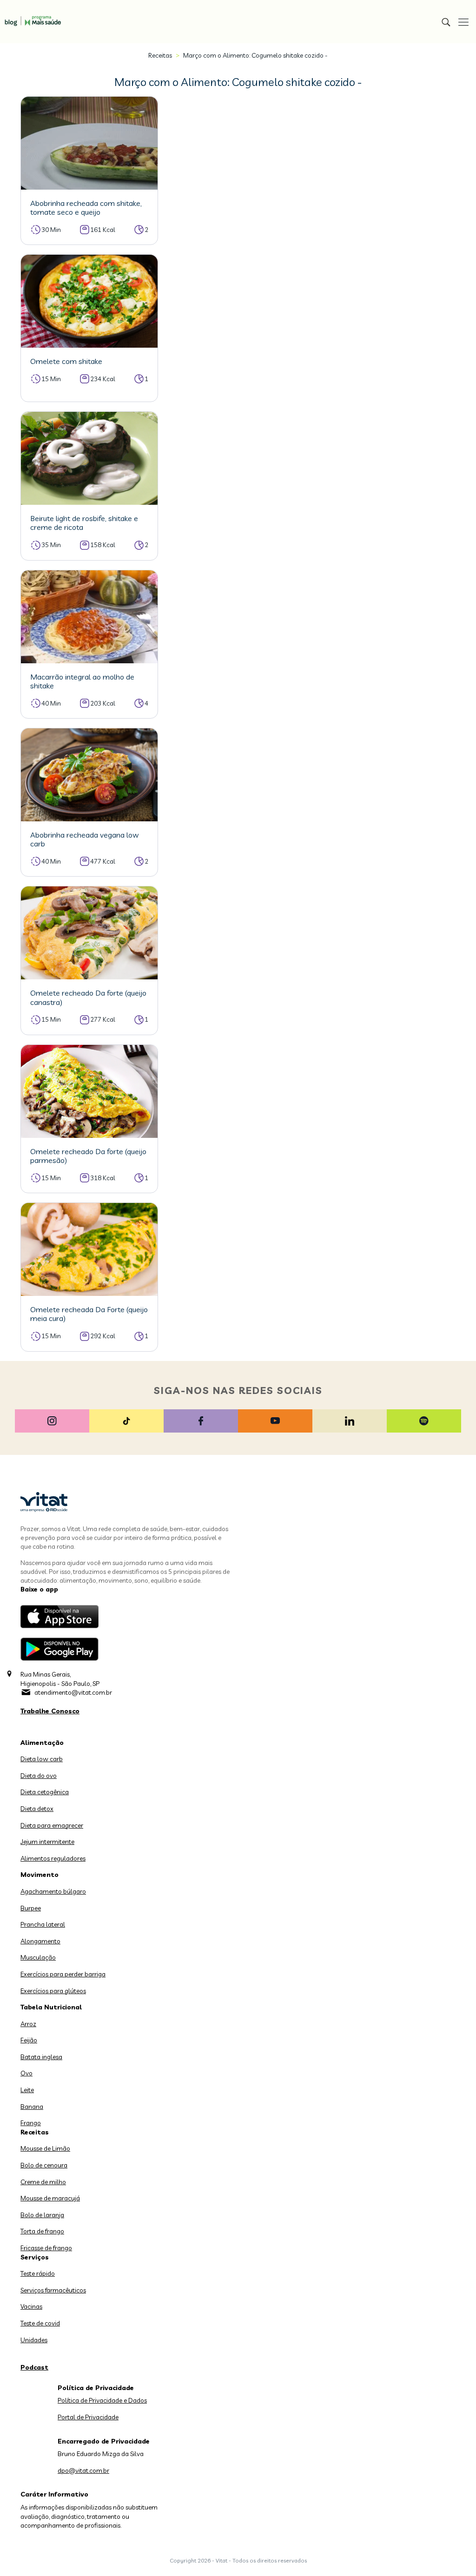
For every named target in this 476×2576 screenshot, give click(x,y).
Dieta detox (37, 1809)
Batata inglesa (41, 2057)
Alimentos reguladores (53, 1858)
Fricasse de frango (46, 2248)
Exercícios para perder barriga (63, 1974)
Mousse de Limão (45, 2148)
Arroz (28, 2024)
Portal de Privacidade (88, 2417)
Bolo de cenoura (44, 2165)
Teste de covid (40, 2323)
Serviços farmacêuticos (53, 2290)
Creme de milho (43, 2182)
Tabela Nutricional (51, 2007)
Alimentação (42, 1743)
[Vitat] (30, 16)
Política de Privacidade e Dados (102, 2400)
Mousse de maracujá (50, 2198)
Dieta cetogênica (45, 1792)
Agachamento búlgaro (53, 1891)
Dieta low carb (42, 1759)
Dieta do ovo (39, 1776)
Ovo (26, 2073)
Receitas (160, 55)
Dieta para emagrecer (52, 1825)
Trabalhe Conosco (50, 1711)
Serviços (35, 2257)
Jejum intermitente (47, 1842)
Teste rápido (38, 2273)
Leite (27, 2090)
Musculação (38, 1957)
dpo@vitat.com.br (83, 2470)
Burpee (31, 1908)
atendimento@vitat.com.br (73, 1692)
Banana (32, 2107)
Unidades (34, 2340)
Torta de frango (42, 2231)
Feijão (29, 2040)
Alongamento (40, 1941)
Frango (31, 2123)
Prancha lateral (43, 1924)
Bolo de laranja (42, 2215)
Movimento (40, 1875)
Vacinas (31, 2306)
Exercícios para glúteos (53, 1991)
